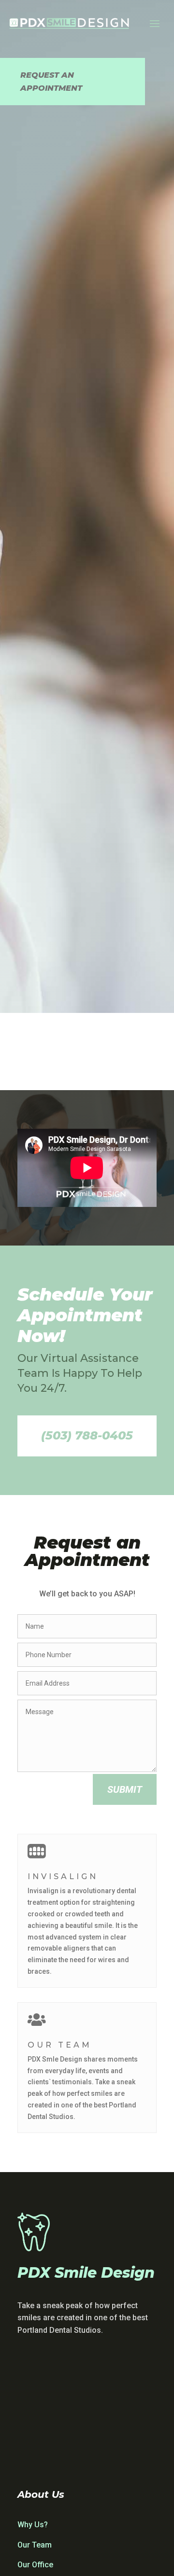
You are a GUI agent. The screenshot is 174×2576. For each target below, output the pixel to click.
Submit (125, 1789)
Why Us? (33, 2525)
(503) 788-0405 (87, 1435)
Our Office (35, 2565)
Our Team (35, 2545)
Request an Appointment (51, 82)
